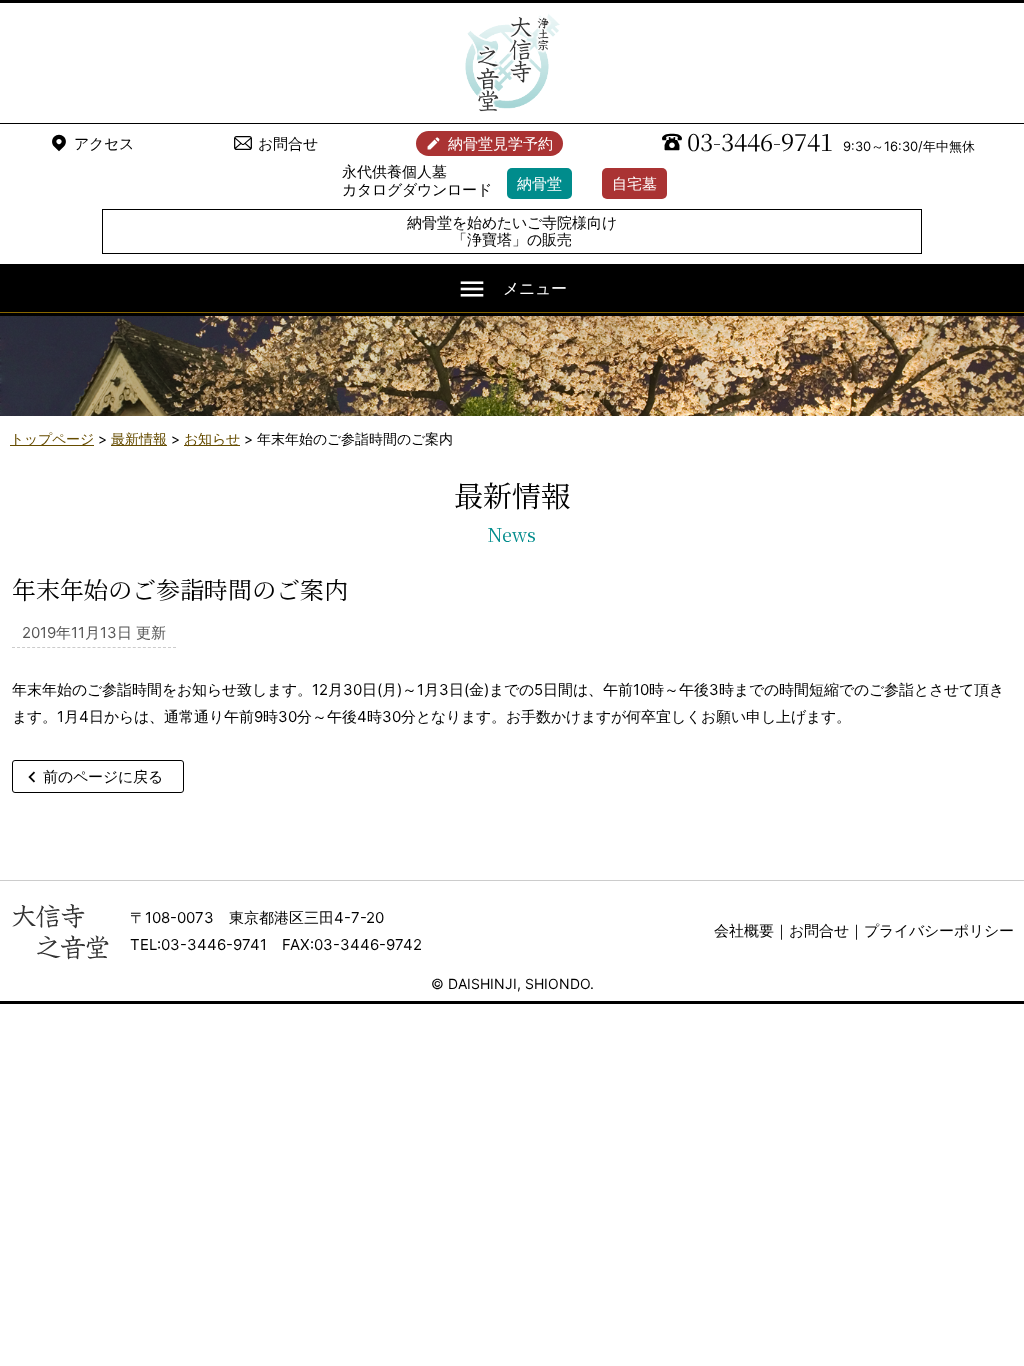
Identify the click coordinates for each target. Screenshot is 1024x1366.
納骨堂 (539, 183)
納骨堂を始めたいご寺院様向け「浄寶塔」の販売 (512, 231)
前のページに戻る (103, 776)
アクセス (104, 143)
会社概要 (744, 930)
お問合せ (288, 143)
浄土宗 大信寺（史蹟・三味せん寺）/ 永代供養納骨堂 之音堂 (512, 63)
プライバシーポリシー (939, 930)
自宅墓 (634, 183)
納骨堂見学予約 (500, 143)
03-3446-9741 (760, 141)
